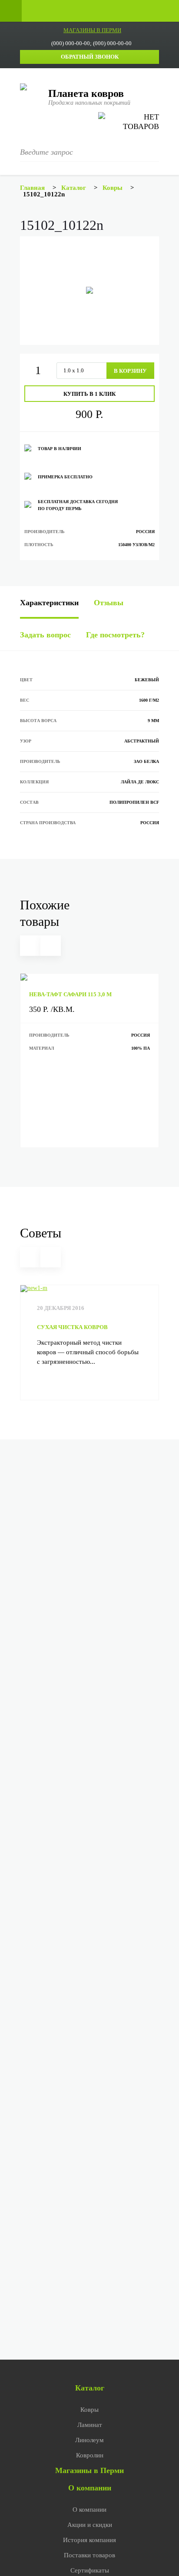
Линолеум (89, 2440)
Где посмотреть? (115, 635)
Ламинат (90, 2425)
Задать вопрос (45, 635)
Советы (41, 1233)
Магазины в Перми (89, 2470)
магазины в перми (92, 30)
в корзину (130, 371)
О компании (90, 2488)
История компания (89, 2540)
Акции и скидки (90, 2525)
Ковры (89, 2410)
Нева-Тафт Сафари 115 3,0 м (70, 994)
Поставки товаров (89, 2555)
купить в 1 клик (89, 394)
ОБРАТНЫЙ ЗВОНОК (90, 57)
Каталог (90, 2388)
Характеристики (49, 603)
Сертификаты (90, 2570)
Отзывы (109, 603)
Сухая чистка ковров (72, 1327)
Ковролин (90, 2455)
